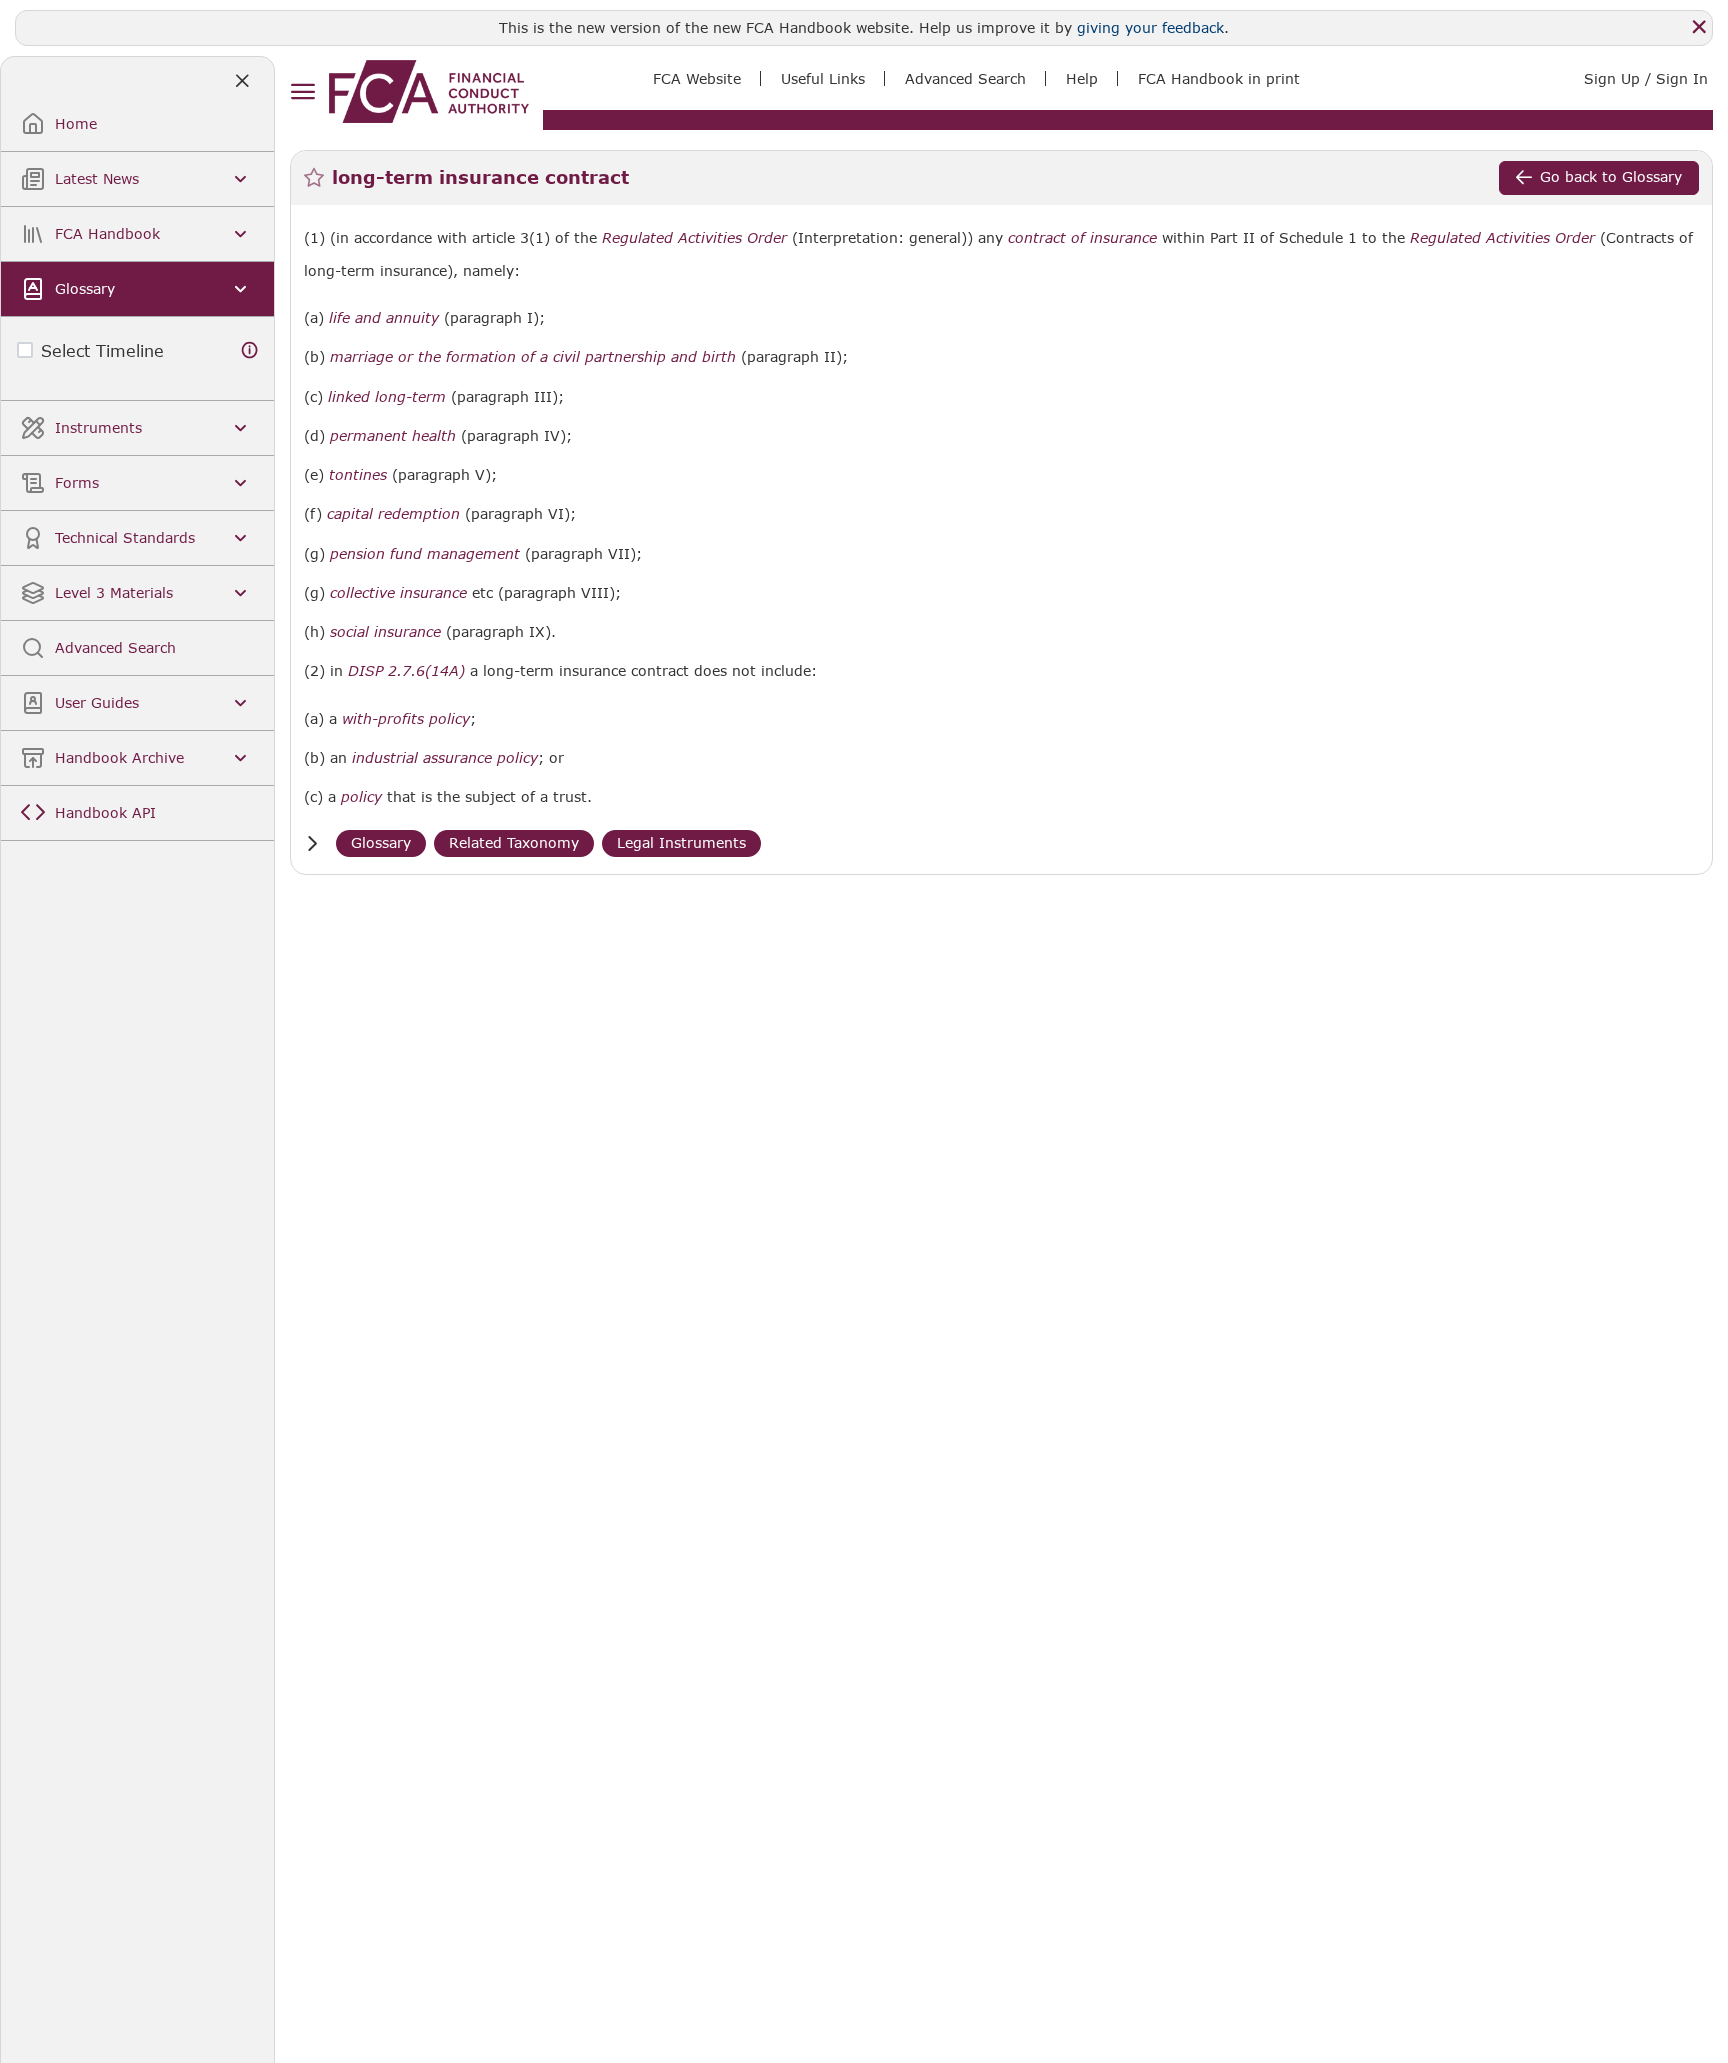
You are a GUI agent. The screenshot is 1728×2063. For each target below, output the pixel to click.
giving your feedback (1150, 27)
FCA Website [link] (697, 78)
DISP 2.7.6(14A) (406, 670)
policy (361, 797)
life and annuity (384, 318)
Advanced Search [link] (965, 78)
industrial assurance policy (445, 758)
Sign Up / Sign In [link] (1646, 78)
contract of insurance (1082, 238)
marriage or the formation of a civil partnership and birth (533, 357)
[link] (429, 91)
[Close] (1699, 27)
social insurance (385, 632)
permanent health (393, 436)
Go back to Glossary (1611, 176)
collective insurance (398, 593)
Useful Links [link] (823, 78)
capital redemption (393, 514)
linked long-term (387, 397)
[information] (250, 350)
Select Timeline (102, 350)
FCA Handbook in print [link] (1219, 78)
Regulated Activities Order (694, 238)
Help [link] (1082, 78)
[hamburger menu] (302, 92)
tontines (358, 475)
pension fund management (425, 554)
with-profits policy (406, 719)
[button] (312, 843)
